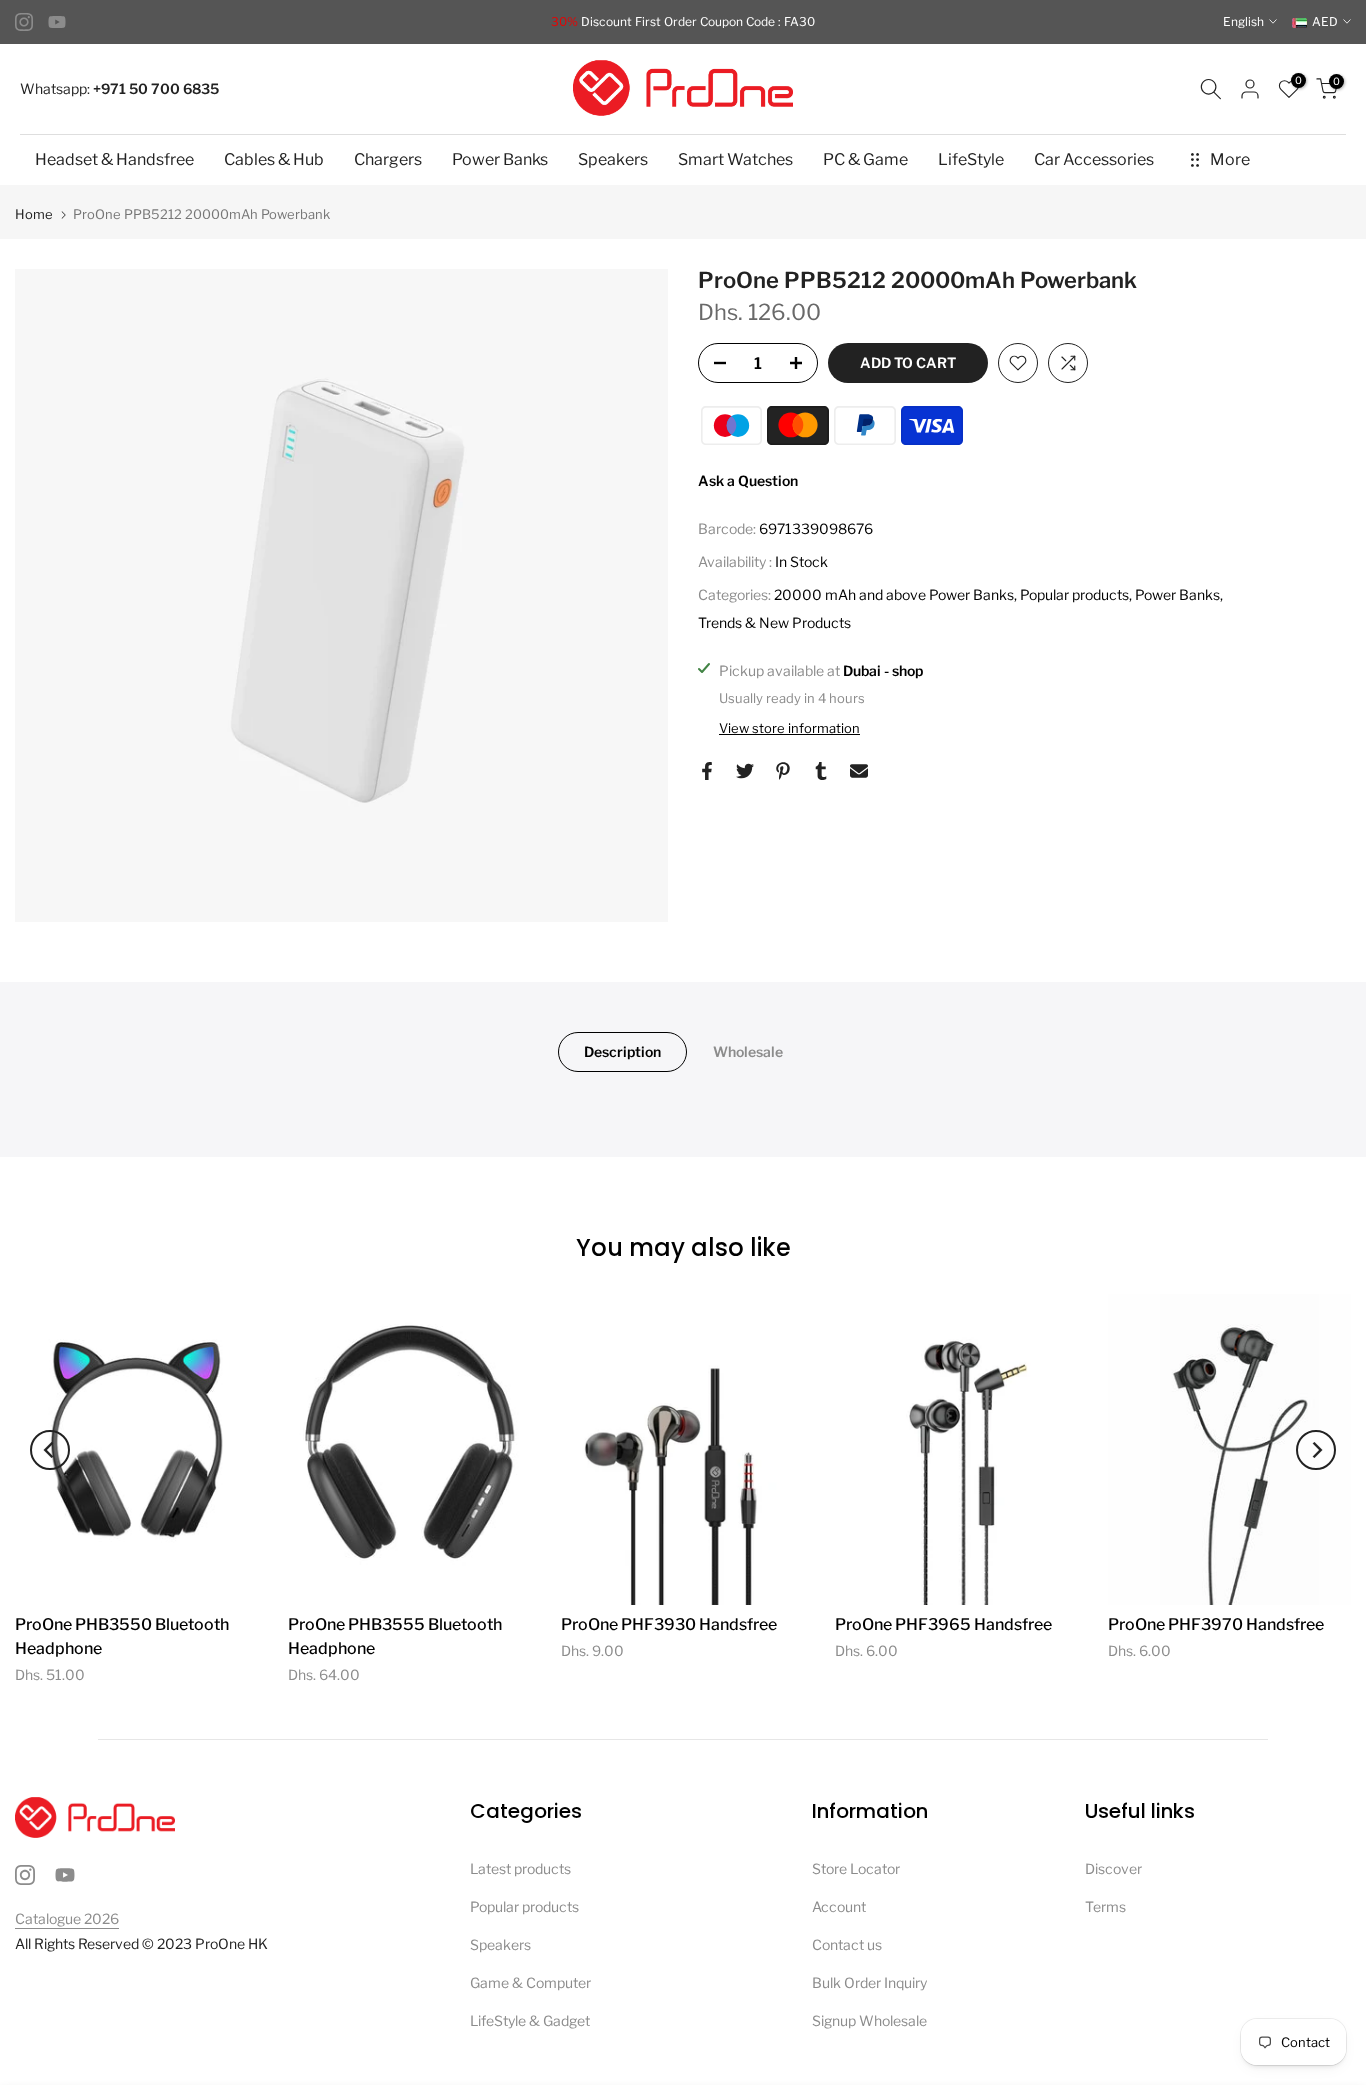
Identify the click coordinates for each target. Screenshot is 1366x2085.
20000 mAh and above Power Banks (894, 594)
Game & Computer (530, 1982)
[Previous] (50, 1450)
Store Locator (856, 1868)
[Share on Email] (859, 771)
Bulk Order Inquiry (869, 1982)
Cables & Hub (274, 159)
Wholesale (748, 1051)
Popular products (1074, 594)
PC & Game (865, 159)
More (1230, 159)
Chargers (388, 159)
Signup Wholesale (869, 2020)
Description (622, 1051)
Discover (1113, 1868)
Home (34, 214)
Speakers (613, 159)
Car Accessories (1094, 159)
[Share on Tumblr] (821, 771)
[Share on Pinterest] (783, 771)
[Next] (1316, 1450)
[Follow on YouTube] (57, 22)
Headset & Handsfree (114, 159)
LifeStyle (971, 159)
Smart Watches (735, 159)
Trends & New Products (774, 622)
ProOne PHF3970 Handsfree (1216, 1624)
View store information (789, 728)
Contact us (847, 1944)
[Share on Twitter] (745, 771)
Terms (1105, 1906)
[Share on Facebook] (707, 771)
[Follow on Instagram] (24, 22)
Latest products (520, 1868)
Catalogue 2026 (67, 1918)
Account (839, 1906)
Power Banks (500, 159)
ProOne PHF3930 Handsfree (669, 1624)
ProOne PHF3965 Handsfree (943, 1624)
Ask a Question (748, 480)
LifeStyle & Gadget (530, 2020)
